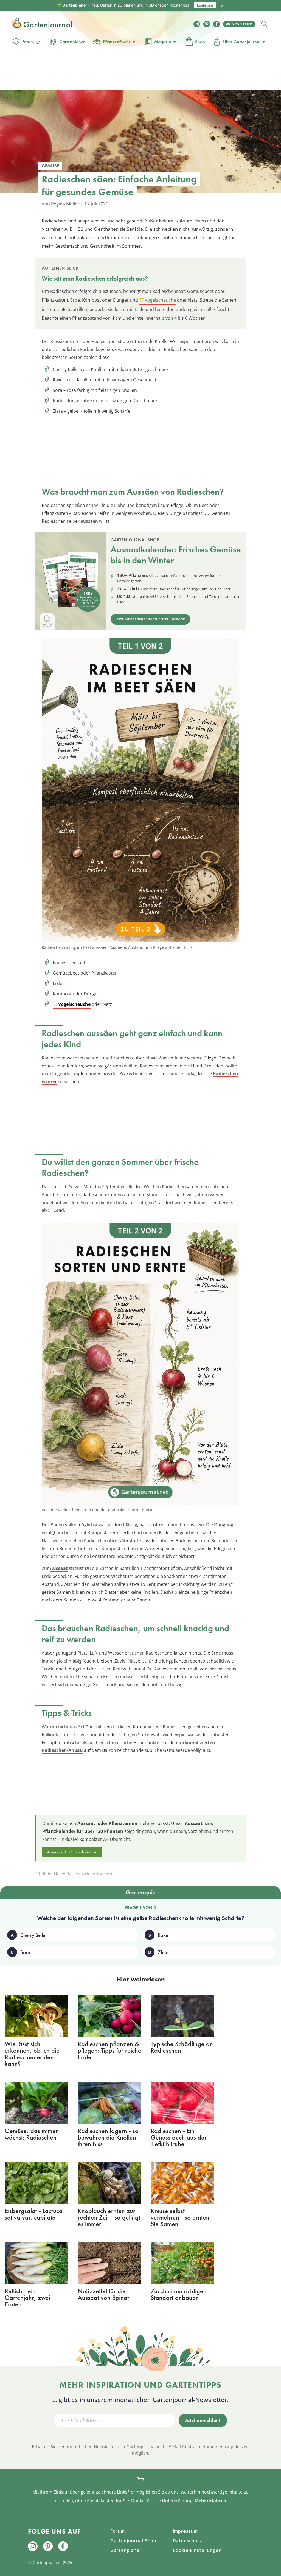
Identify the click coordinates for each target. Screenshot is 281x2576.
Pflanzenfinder (117, 42)
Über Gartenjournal (242, 42)
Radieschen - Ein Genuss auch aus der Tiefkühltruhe (179, 2137)
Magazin (163, 42)
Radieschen (90, 279)
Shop (200, 42)
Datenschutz (188, 2541)
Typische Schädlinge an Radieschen (182, 2047)
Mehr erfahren (210, 2501)
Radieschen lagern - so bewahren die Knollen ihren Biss (108, 2137)
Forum (28, 42)
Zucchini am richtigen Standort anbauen (179, 2294)
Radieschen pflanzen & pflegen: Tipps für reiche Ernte (109, 2050)
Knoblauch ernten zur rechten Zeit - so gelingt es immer (109, 2217)
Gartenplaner (72, 42)
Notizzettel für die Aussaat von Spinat (103, 2294)
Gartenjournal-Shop (133, 2541)
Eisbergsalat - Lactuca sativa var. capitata (34, 2214)
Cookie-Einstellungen (197, 2550)
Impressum (185, 2531)
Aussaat (59, 1568)
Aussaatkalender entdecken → (72, 1852)
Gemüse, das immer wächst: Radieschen (31, 2134)
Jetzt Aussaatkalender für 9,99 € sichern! (150, 619)
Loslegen (205, 5)
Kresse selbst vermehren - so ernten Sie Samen (180, 2217)
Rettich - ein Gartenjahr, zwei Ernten (27, 2297)
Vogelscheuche (160, 300)
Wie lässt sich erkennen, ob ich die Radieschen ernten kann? (32, 2054)
